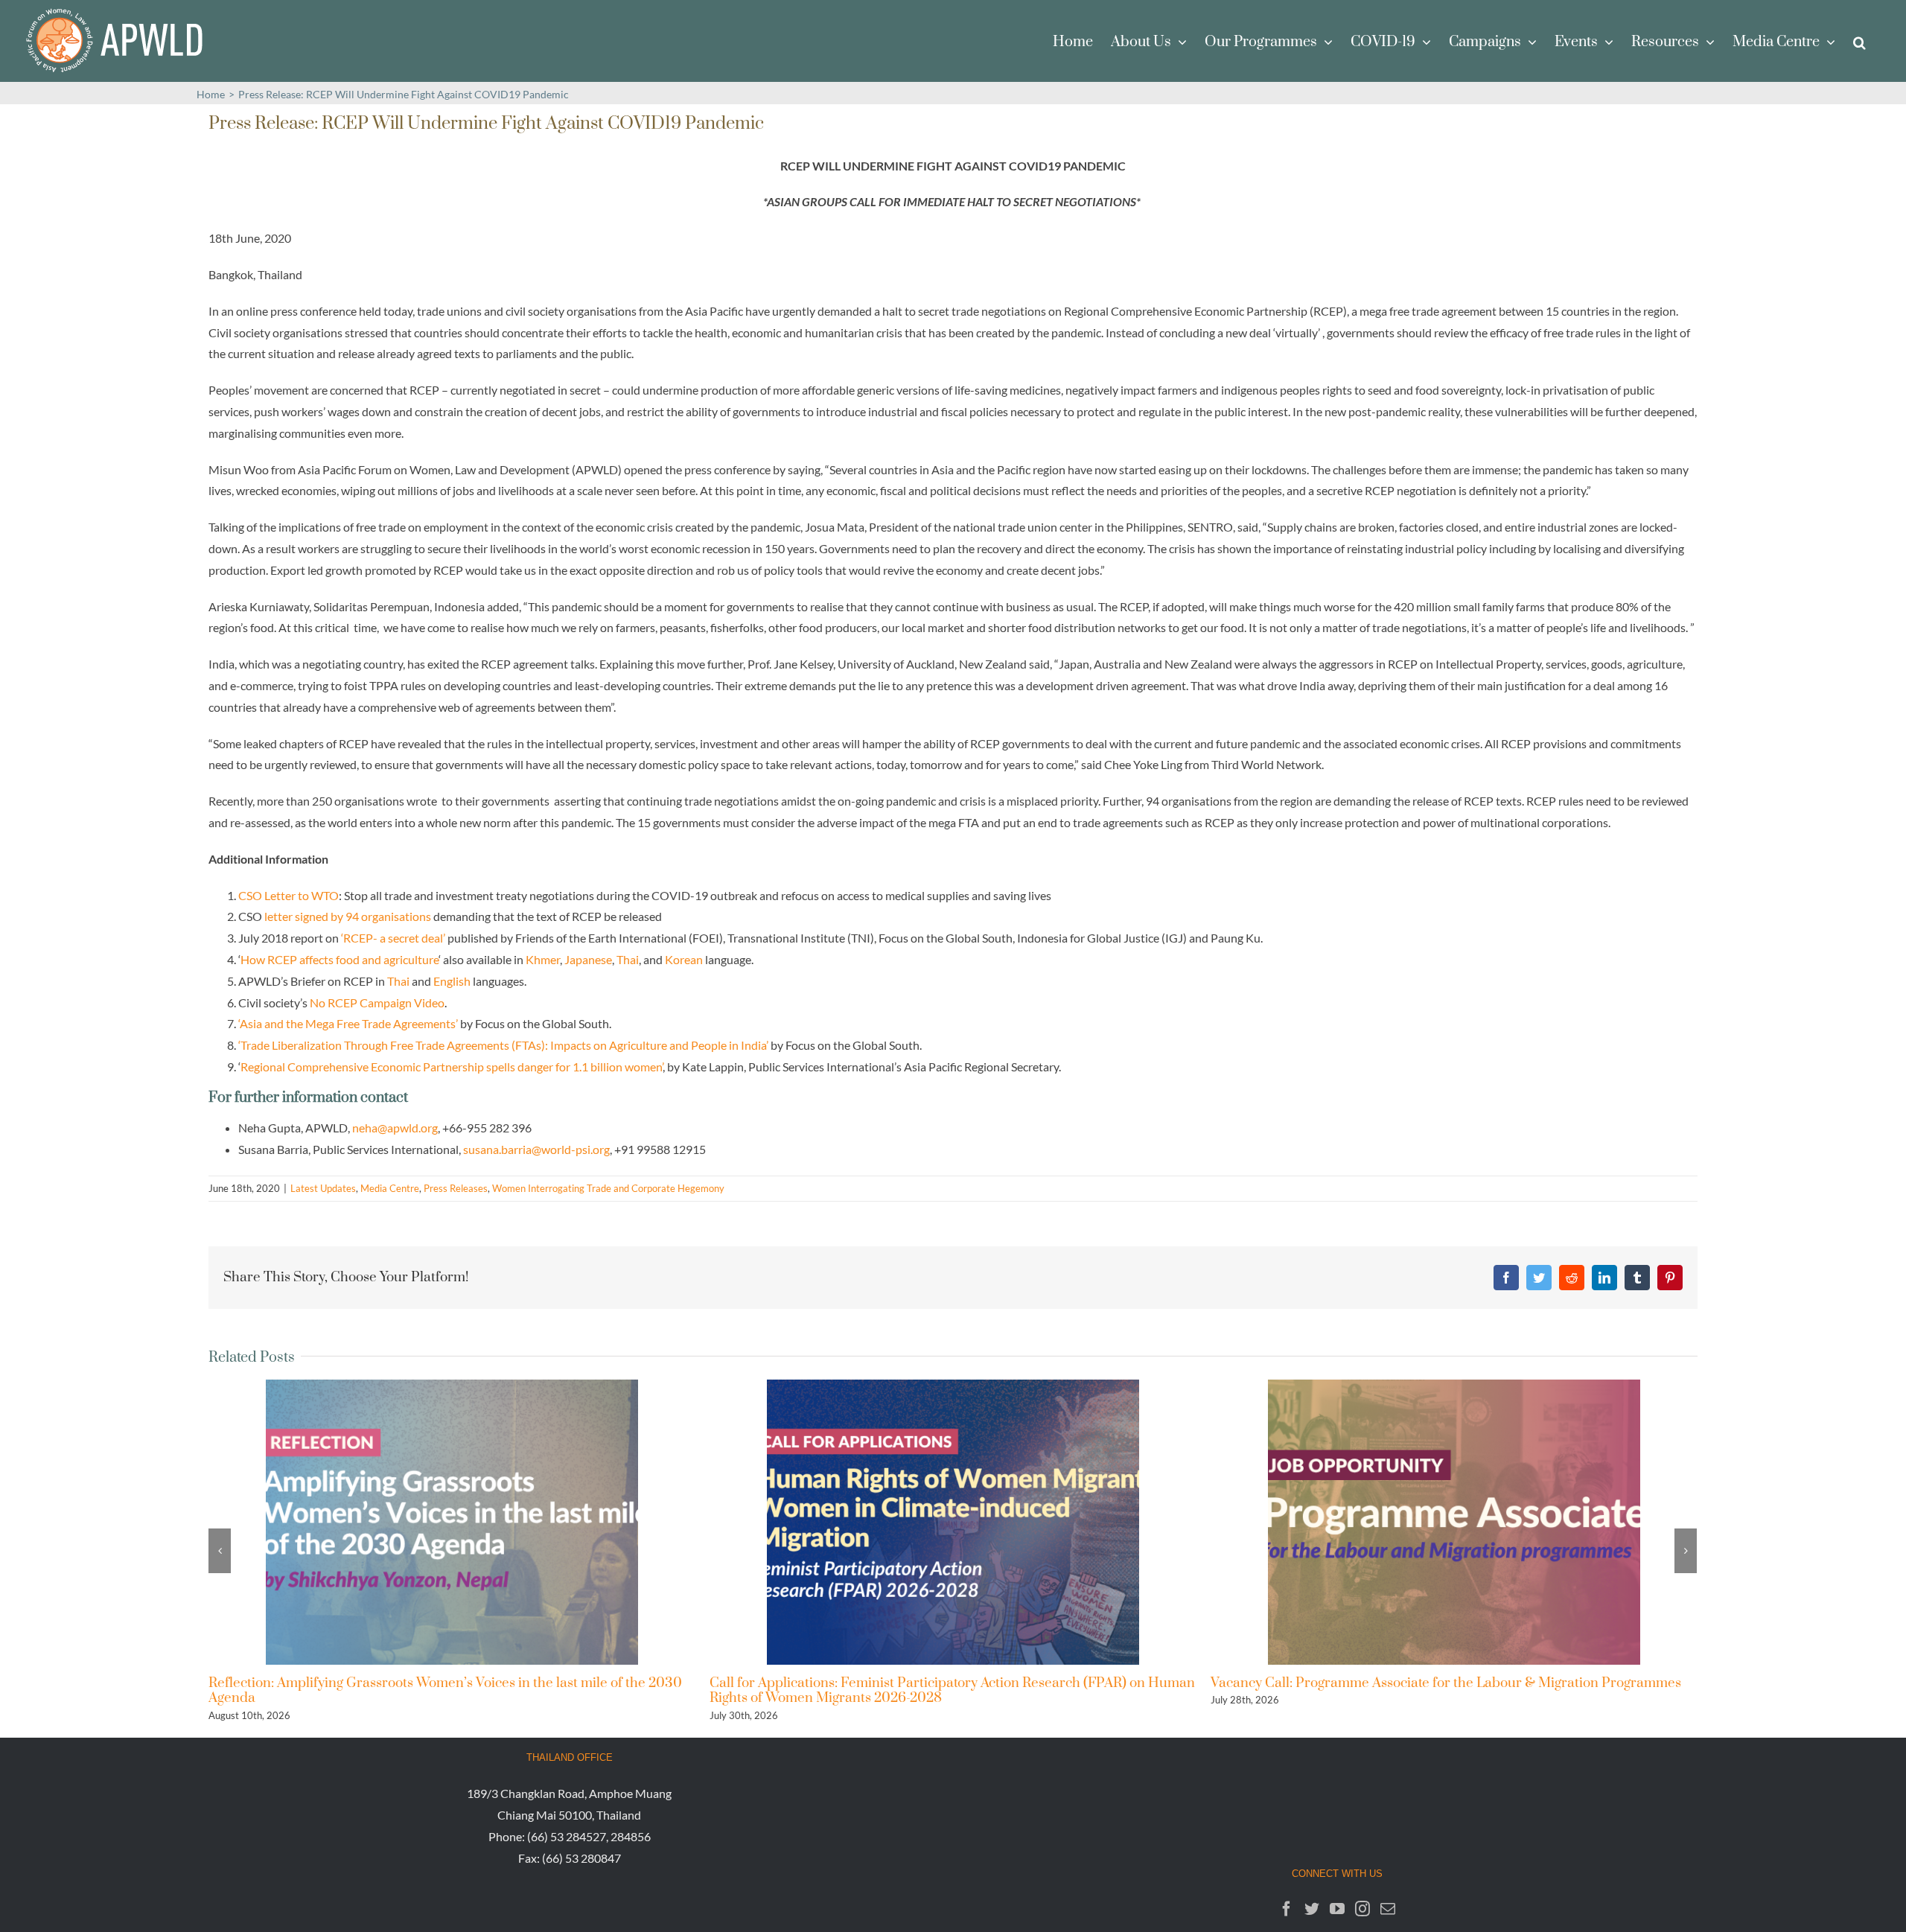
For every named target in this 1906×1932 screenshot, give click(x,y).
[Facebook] (1287, 1909)
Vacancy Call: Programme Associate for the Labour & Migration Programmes (945, 1683)
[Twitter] (1312, 1909)
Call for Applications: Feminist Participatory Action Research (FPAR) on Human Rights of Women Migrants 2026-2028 (451, 1690)
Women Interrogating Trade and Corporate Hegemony (608, 1188)
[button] (1859, 41)
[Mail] (1388, 1909)
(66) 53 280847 (581, 1858)
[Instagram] (1362, 1909)
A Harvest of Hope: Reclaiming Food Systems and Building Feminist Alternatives (1417, 1690)
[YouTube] (1337, 1909)
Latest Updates (323, 1188)
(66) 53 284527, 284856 (589, 1836)
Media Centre (390, 1188)
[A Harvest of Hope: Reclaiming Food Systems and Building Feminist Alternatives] (1454, 1520)
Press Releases (456, 1188)
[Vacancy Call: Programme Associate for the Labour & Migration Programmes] (953, 1520)
